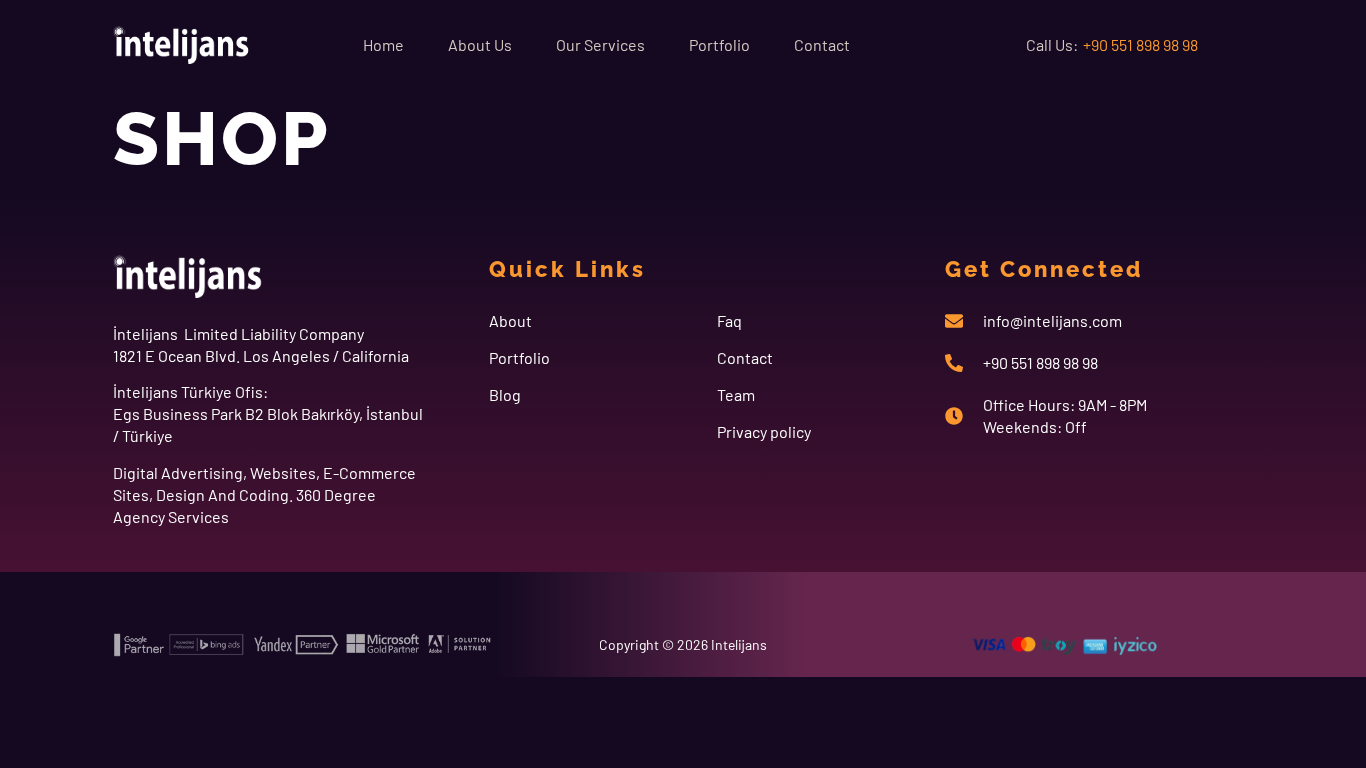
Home (383, 44)
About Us (480, 44)
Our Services (600, 44)
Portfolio (719, 44)
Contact (822, 44)
